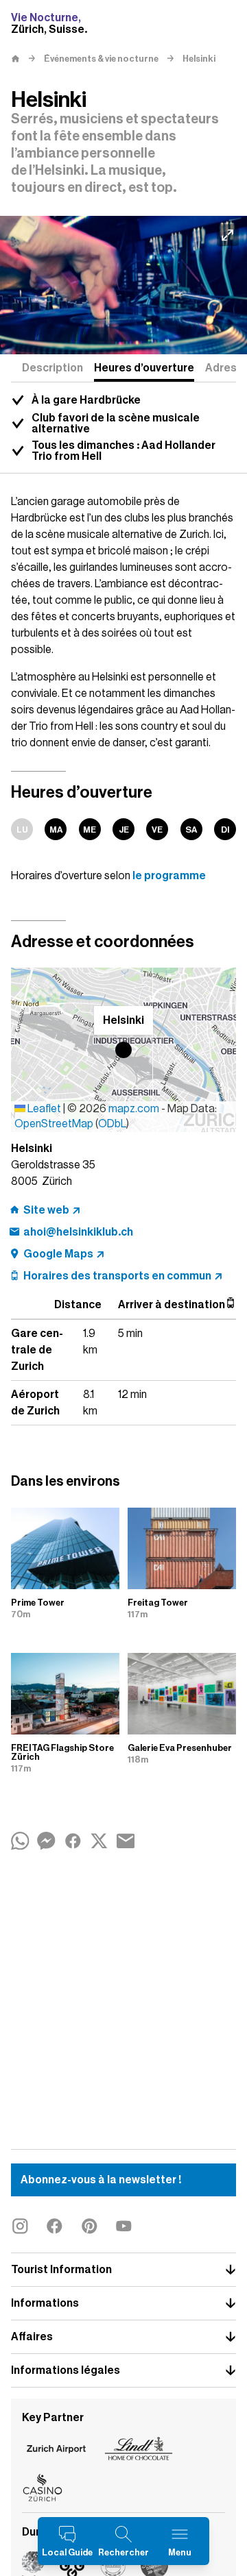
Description (52, 368)
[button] (123, 1050)
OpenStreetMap (54, 1124)
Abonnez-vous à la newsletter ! (101, 2180)
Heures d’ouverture (144, 368)
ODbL (112, 1124)
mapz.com (135, 1109)
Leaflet (43, 1109)
